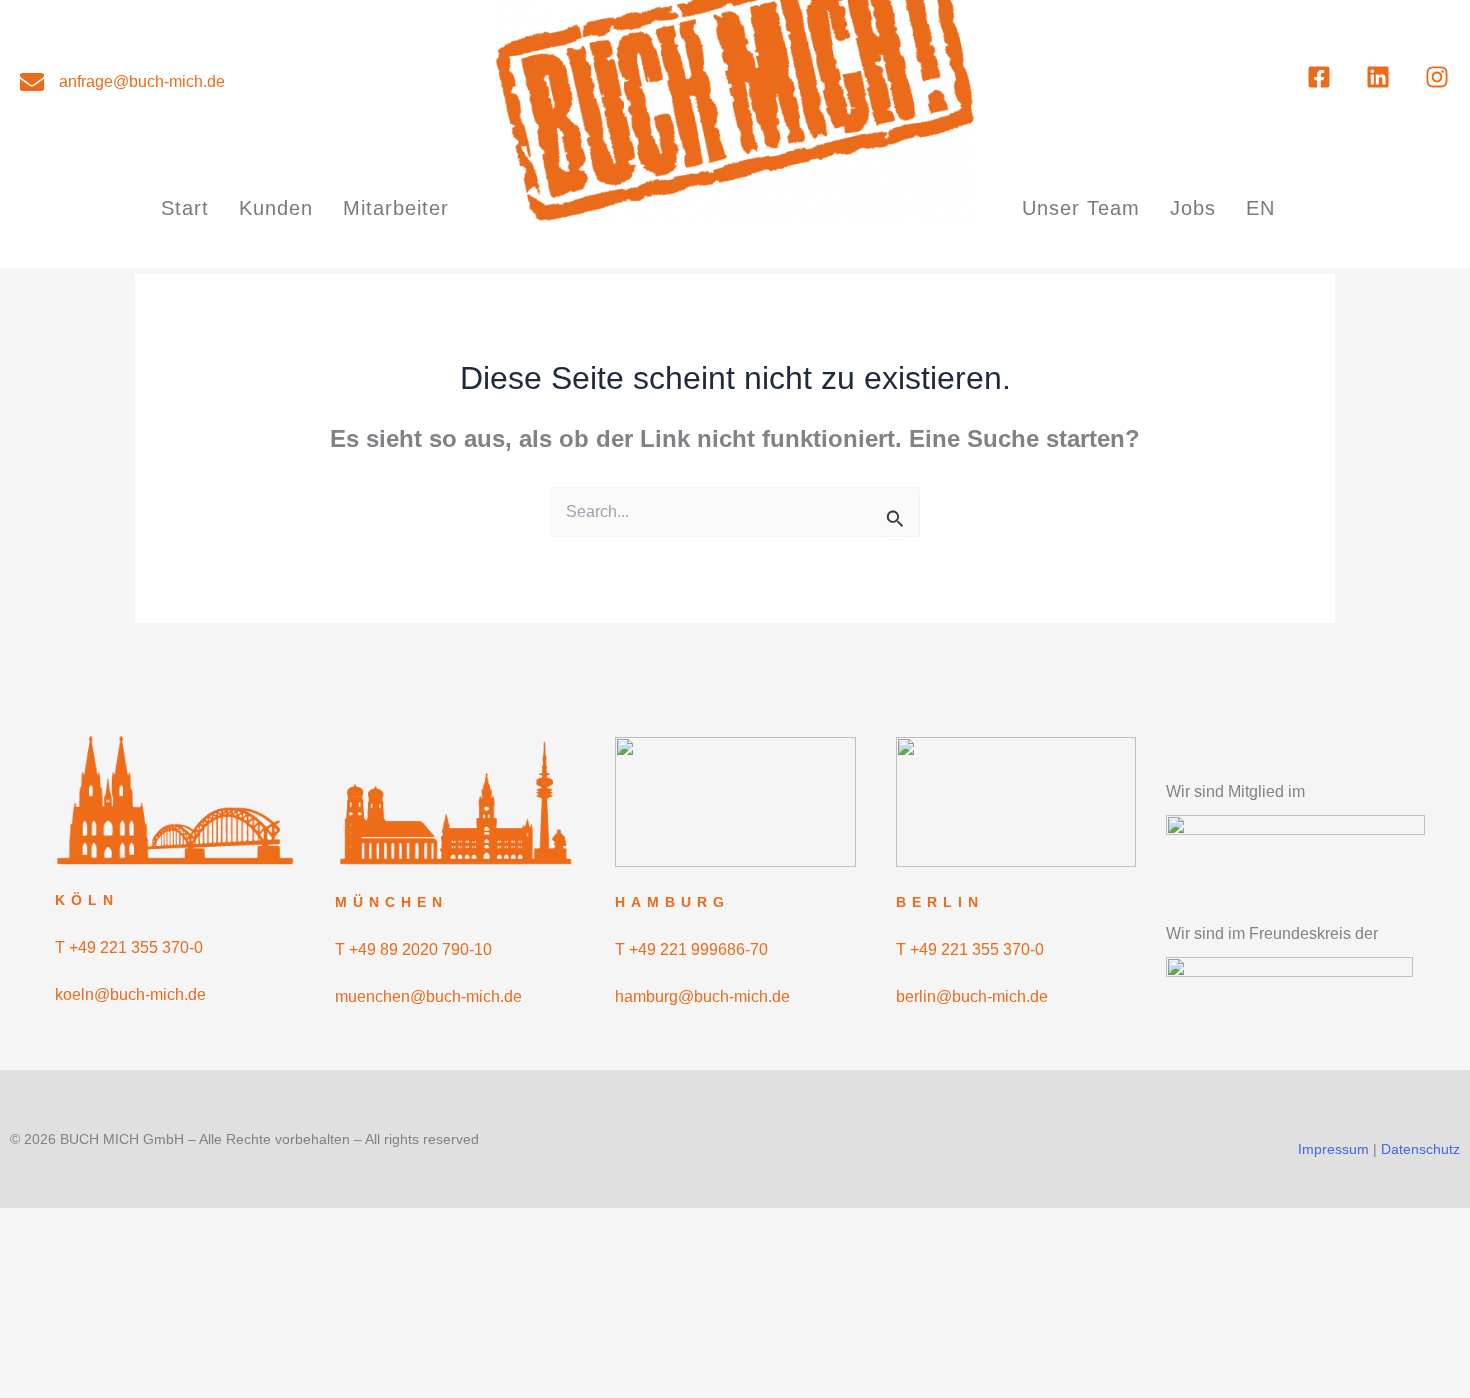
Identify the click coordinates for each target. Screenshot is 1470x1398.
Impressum (1333, 1149)
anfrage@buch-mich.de (142, 81)
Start (185, 208)
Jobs (1193, 208)
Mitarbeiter (396, 208)
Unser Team (1081, 208)
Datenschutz (1420, 1149)
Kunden (276, 208)
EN (1260, 208)
